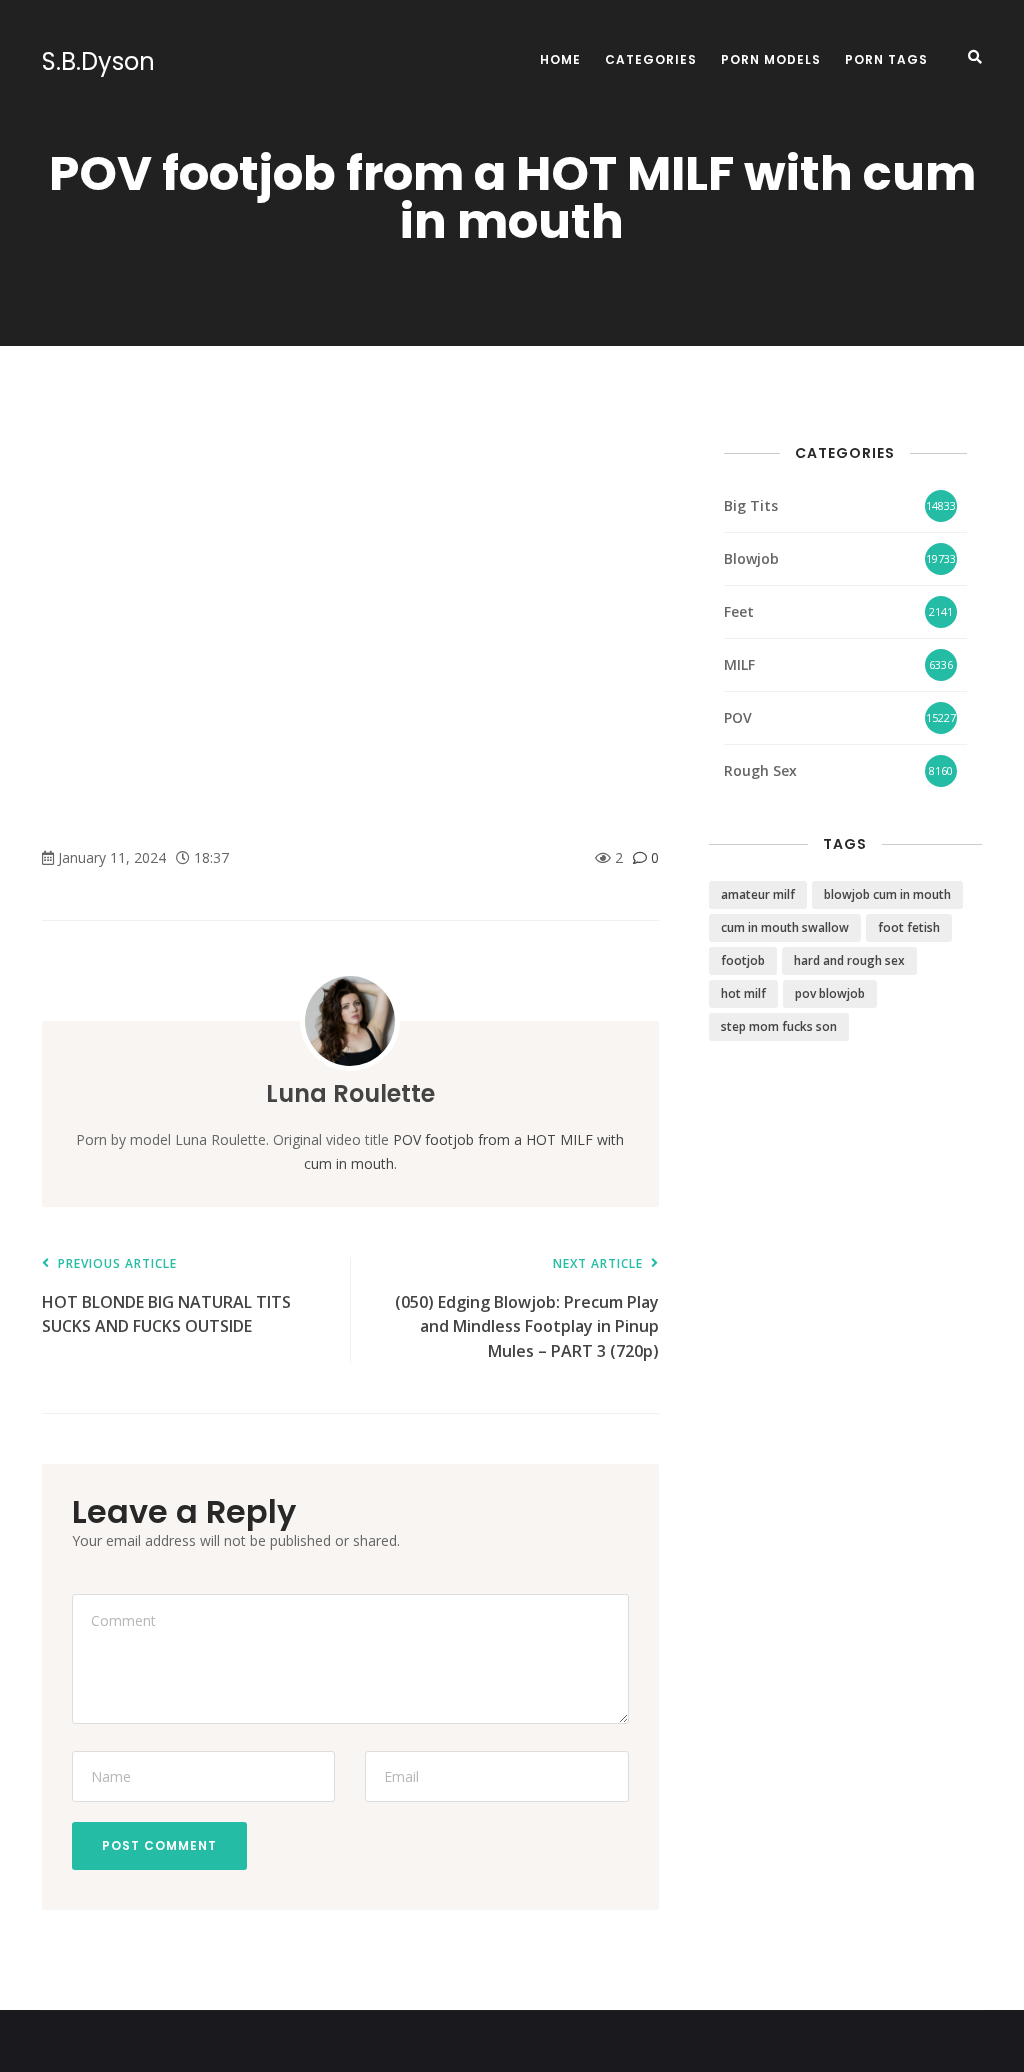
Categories (651, 59)
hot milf (743, 993)
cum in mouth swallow (785, 927)
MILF (739, 664)
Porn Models (771, 59)
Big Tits (751, 505)
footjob (743, 960)
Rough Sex (760, 770)
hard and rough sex (849, 960)
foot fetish (909, 927)
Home (560, 59)
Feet (739, 611)
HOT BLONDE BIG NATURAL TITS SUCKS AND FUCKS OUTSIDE (166, 1297)
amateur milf (758, 894)
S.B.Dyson (98, 62)
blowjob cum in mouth (887, 894)
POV (738, 717)
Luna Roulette (350, 1093)
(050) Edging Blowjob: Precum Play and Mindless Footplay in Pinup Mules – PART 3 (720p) (526, 1309)
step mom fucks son (779, 1026)
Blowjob (751, 558)
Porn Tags (886, 59)
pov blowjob (830, 993)
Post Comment (159, 1845)
